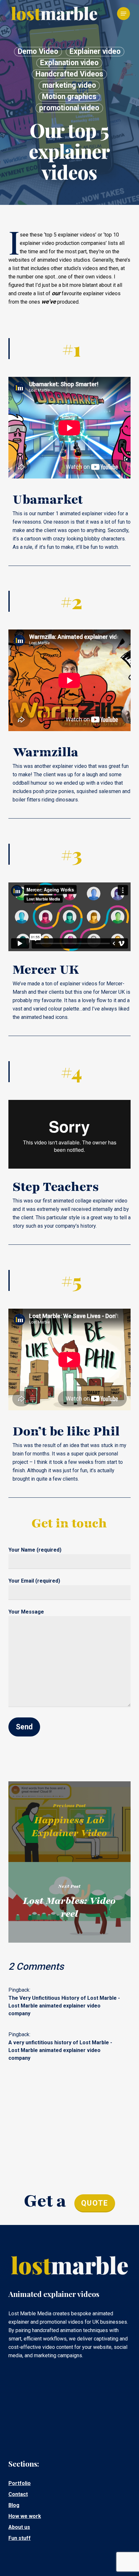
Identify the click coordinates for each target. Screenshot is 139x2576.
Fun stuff (20, 2538)
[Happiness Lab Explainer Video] (69, 1822)
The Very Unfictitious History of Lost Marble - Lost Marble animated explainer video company (64, 2006)
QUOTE (95, 2203)
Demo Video (38, 51)
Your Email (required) (34, 1581)
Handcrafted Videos (69, 74)
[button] (123, 14)
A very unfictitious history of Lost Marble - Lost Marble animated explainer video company (60, 2050)
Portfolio (20, 2483)
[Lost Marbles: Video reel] (69, 1902)
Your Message (26, 1612)
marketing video (69, 85)
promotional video (69, 108)
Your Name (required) (35, 1550)
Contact (18, 2494)
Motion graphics (69, 97)
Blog (14, 2505)
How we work (25, 2516)
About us (19, 2527)
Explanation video (69, 63)
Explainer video (95, 51)
